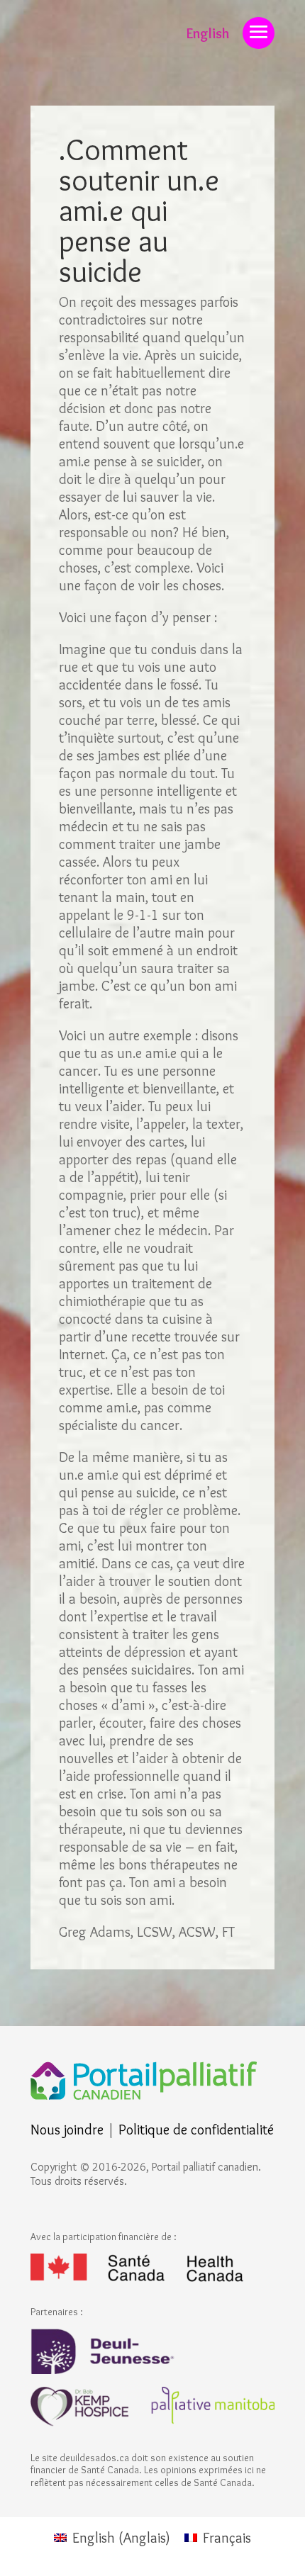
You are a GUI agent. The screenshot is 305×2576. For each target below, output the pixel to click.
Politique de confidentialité (196, 2130)
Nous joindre (67, 2130)
